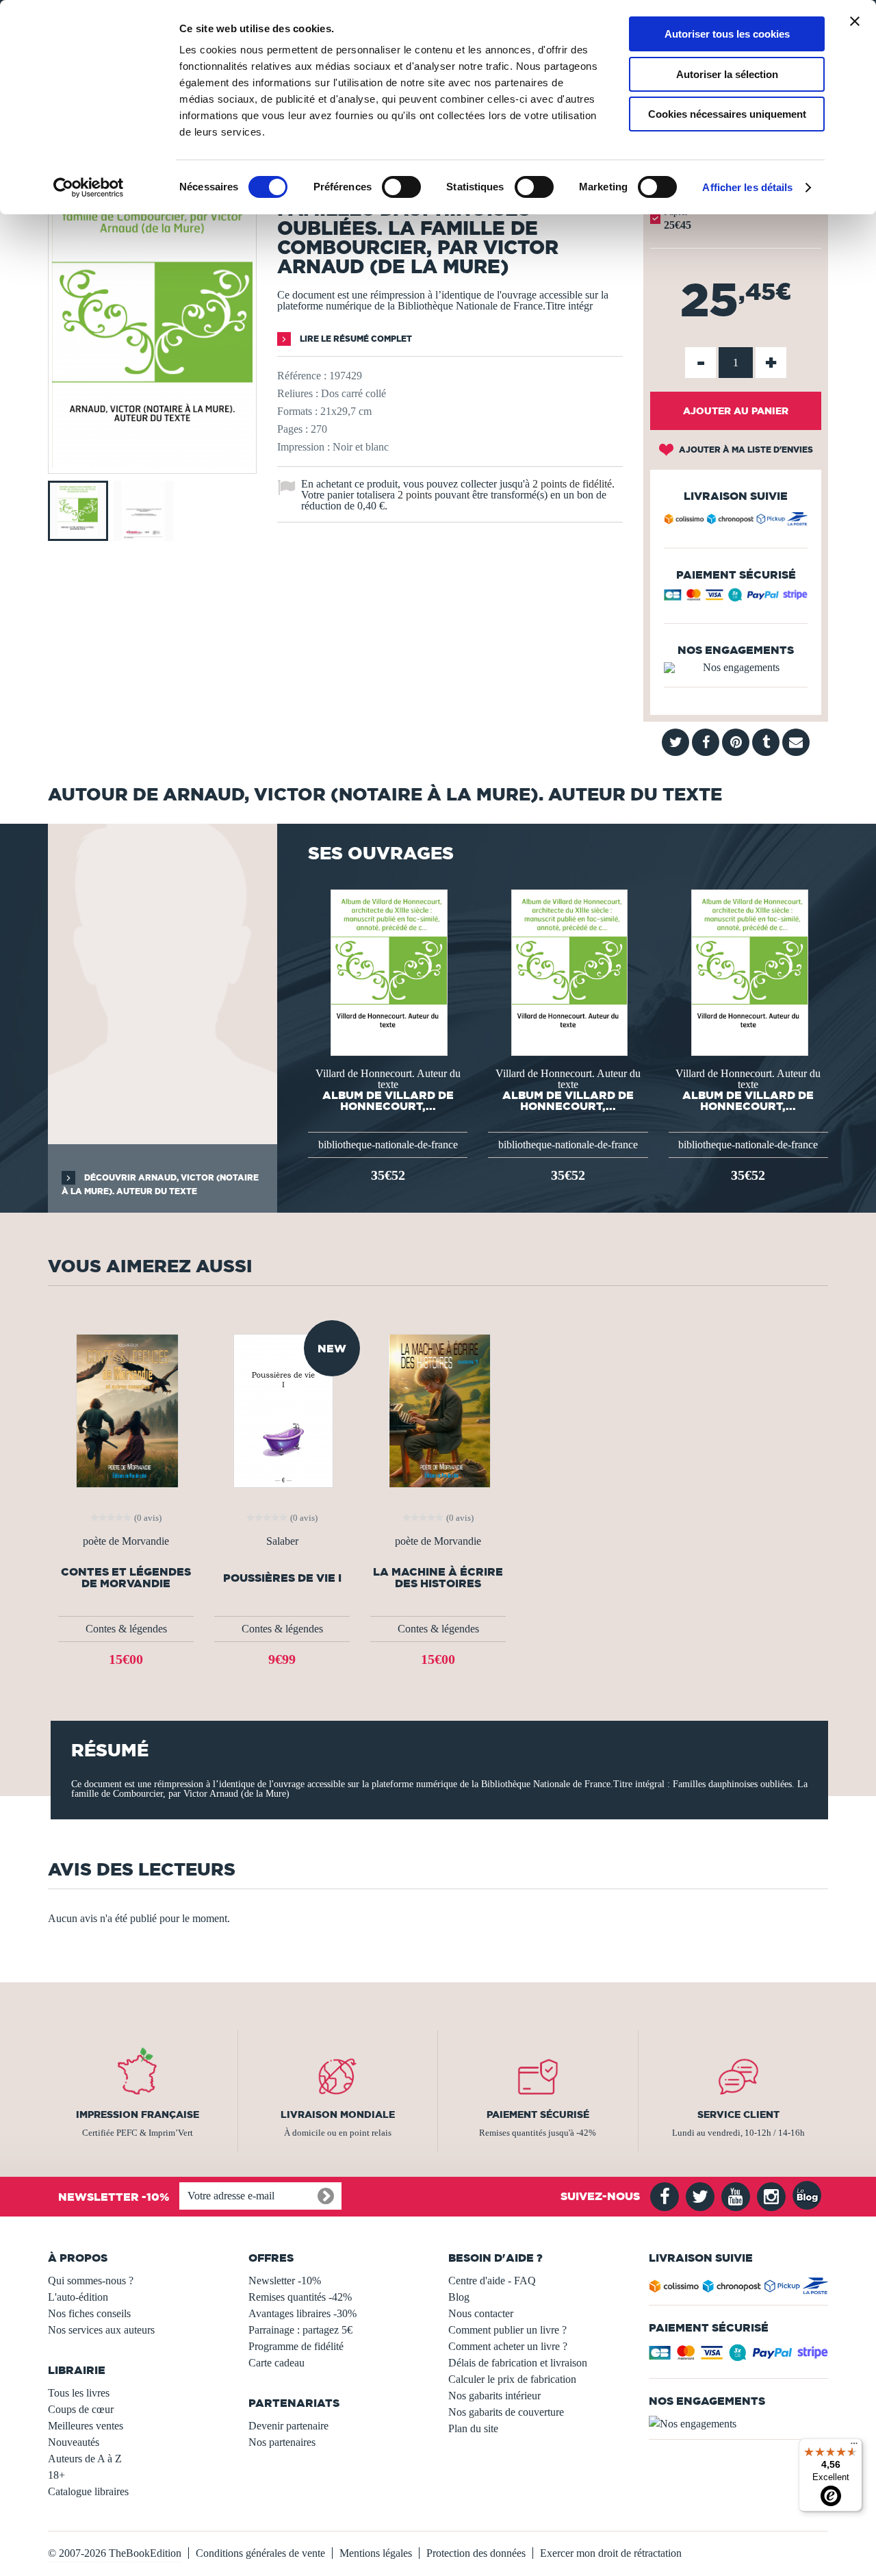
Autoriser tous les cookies (727, 34)
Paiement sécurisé (538, 2114)
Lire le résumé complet (355, 339)
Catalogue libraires (88, 2491)
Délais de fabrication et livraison (518, 2363)
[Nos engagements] (736, 668)
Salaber (282, 1541)
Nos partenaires (282, 2442)
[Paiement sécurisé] (736, 598)
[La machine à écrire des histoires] (438, 1410)
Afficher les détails (747, 187)
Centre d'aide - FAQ (492, 2281)
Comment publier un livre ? (507, 2330)
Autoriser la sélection (727, 74)
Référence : (302, 376)
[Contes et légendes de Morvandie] (126, 1410)
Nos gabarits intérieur (494, 2396)
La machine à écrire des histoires (438, 1578)
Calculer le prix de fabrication (512, 2379)
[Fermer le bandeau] (855, 21)
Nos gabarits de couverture (506, 2412)
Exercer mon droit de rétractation (611, 2553)
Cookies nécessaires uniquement (727, 114)
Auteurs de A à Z (85, 2459)
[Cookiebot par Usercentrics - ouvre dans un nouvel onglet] (89, 188)
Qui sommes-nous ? (91, 2281)
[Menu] (854, 2447)
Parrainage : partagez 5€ (300, 2330)
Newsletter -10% (285, 2281)
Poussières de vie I (282, 1578)
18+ (56, 2475)
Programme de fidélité (296, 2346)
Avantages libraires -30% (302, 2313)
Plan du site (473, 2428)
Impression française (138, 2114)
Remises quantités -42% (300, 2297)
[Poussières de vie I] (282, 1410)
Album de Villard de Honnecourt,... (388, 1100)
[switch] (401, 187)
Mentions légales (376, 2553)
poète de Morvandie (126, 1541)
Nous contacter (481, 2313)
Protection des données (476, 2553)
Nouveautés (74, 2442)
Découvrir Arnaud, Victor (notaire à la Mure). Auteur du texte (160, 1184)
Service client (738, 2114)
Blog (459, 2297)
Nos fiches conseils (89, 2313)
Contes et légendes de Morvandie (126, 1578)
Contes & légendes (126, 1629)
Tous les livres (79, 2393)
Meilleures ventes (86, 2426)
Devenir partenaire (288, 2426)
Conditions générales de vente (260, 2553)
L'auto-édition (78, 2297)
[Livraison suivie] (736, 521)
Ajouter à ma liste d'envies (745, 450)
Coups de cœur (81, 2409)
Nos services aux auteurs (101, 2330)
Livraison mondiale (338, 2114)
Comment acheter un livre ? (508, 2346)
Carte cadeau (276, 2363)
